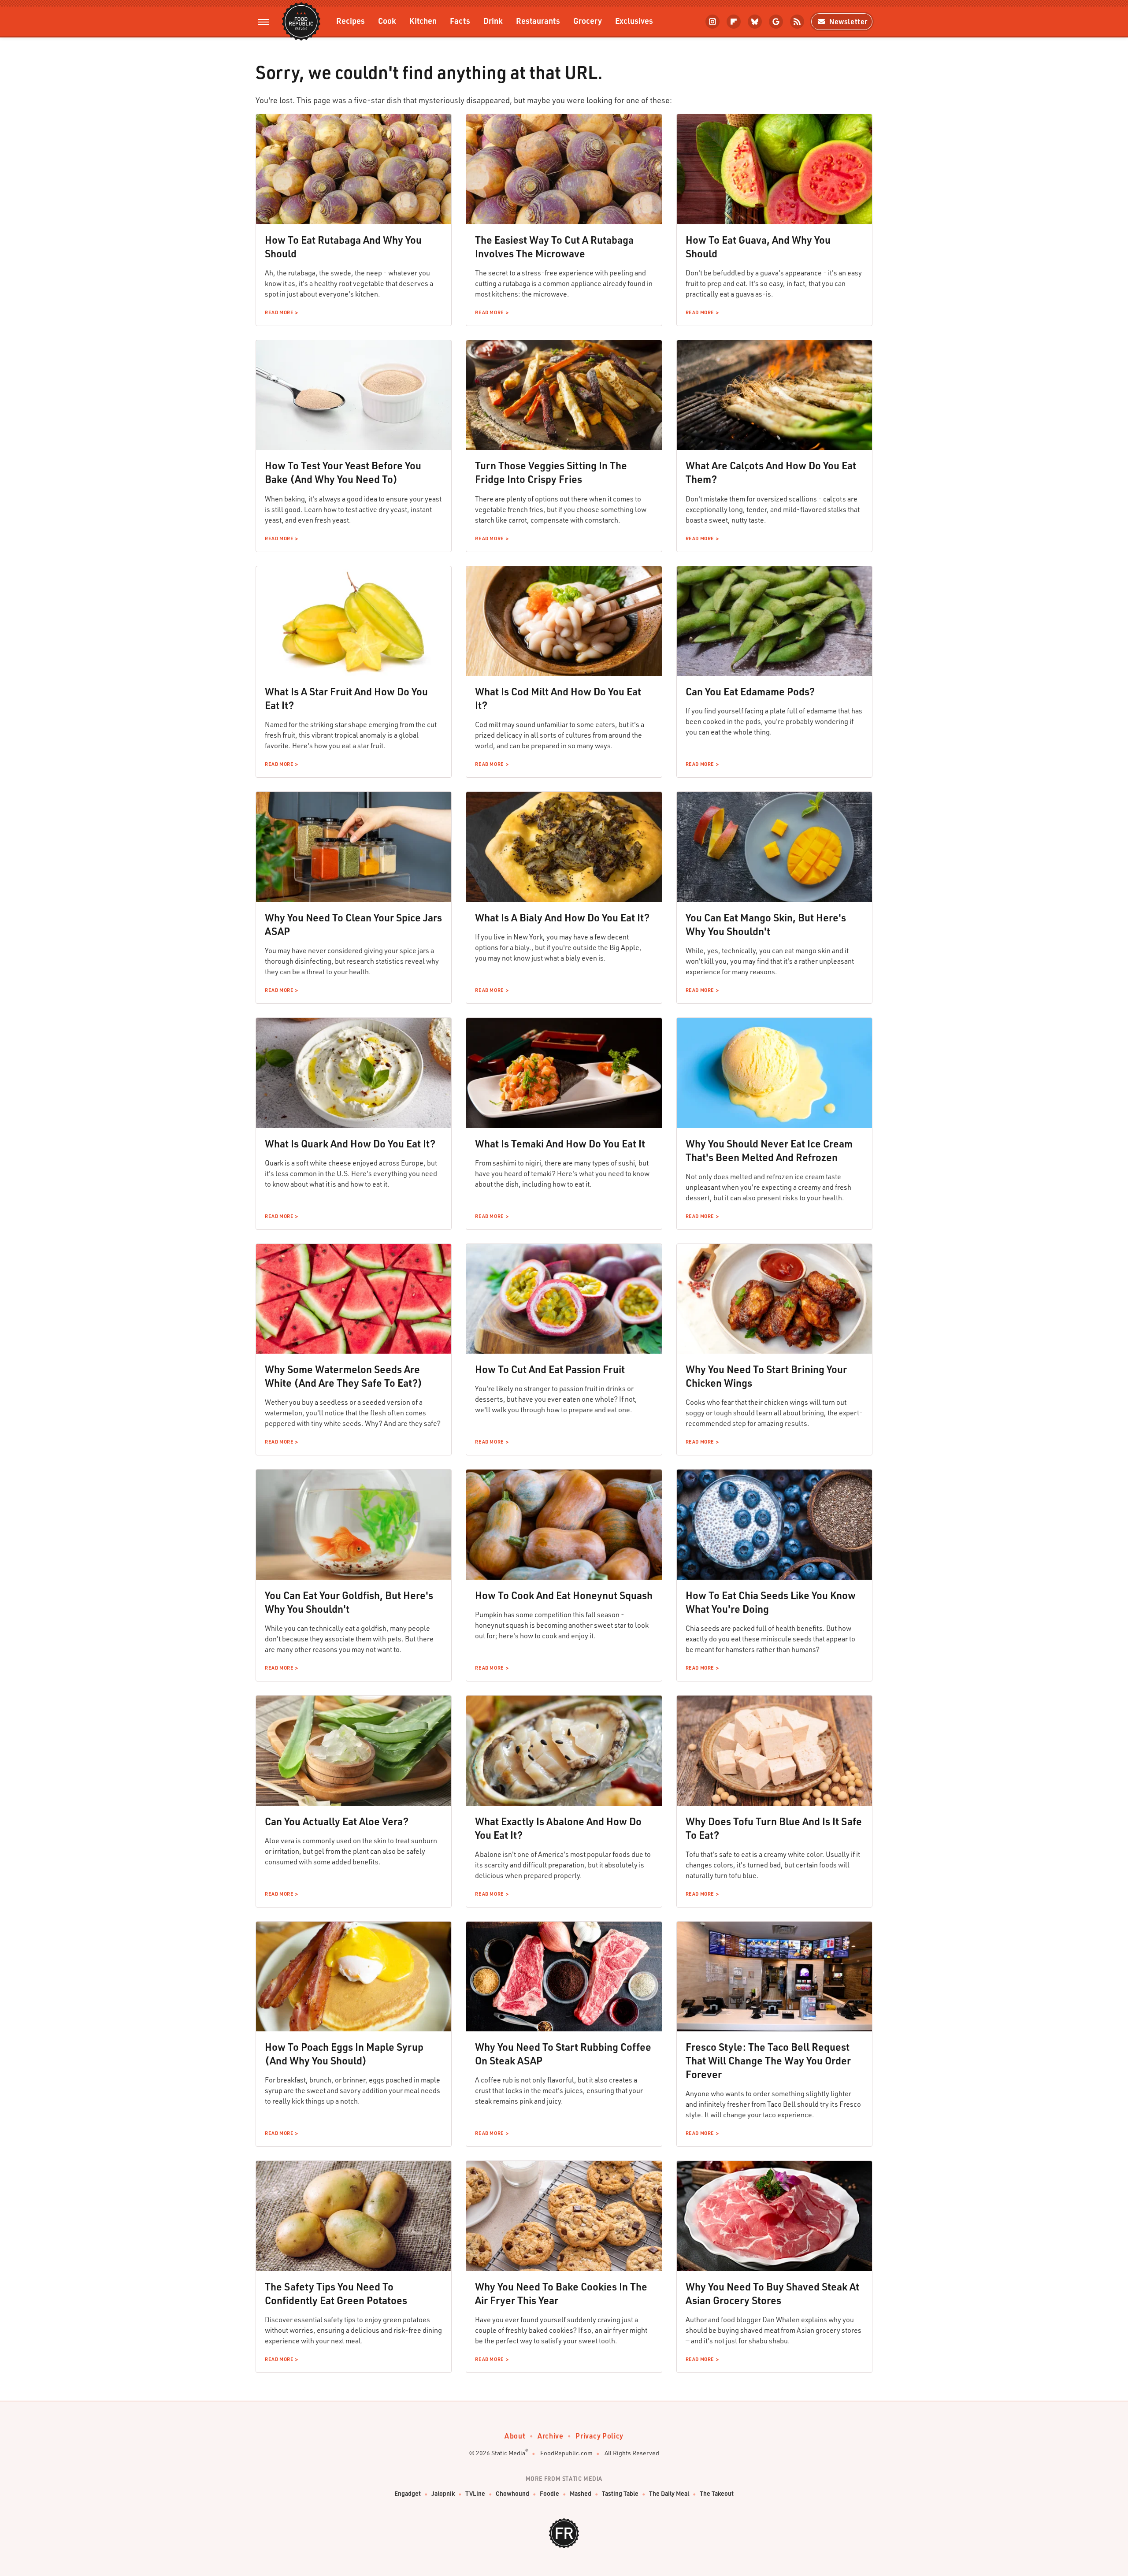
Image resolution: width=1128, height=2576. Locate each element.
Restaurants (538, 20)
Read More (279, 312)
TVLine (475, 2493)
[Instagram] (712, 22)
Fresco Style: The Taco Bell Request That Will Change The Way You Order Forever (768, 2060)
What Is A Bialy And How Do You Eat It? (562, 917)
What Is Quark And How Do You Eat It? (350, 1143)
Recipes (351, 20)
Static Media (508, 2453)
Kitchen (423, 20)
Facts (460, 20)
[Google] (776, 22)
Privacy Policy (599, 2436)
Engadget (408, 2493)
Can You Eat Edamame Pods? (750, 691)
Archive (550, 2436)
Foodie (549, 2493)
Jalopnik (443, 2493)
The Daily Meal (669, 2493)
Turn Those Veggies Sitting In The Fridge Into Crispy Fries (551, 472)
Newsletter (848, 21)
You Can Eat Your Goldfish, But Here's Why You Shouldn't (349, 1602)
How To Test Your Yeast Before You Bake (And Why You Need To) (343, 472)
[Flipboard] (734, 22)
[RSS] (797, 22)
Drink (493, 20)
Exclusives (634, 20)
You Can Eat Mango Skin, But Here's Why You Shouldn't (766, 924)
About (515, 2436)
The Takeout (717, 2493)
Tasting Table (620, 2493)
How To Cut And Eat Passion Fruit (550, 1369)
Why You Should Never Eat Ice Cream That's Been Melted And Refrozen (769, 1150)
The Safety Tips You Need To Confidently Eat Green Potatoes (336, 2293)
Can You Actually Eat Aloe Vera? (337, 1821)
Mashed (581, 2493)
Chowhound (512, 2493)
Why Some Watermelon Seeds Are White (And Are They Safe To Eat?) (343, 1376)
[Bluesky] (755, 22)
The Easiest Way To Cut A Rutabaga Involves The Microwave (554, 247)
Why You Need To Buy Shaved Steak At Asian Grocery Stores (772, 2293)
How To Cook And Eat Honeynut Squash (564, 1595)
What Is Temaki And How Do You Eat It (560, 1143)
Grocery (588, 20)
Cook (387, 20)
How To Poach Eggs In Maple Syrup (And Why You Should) (344, 2054)
